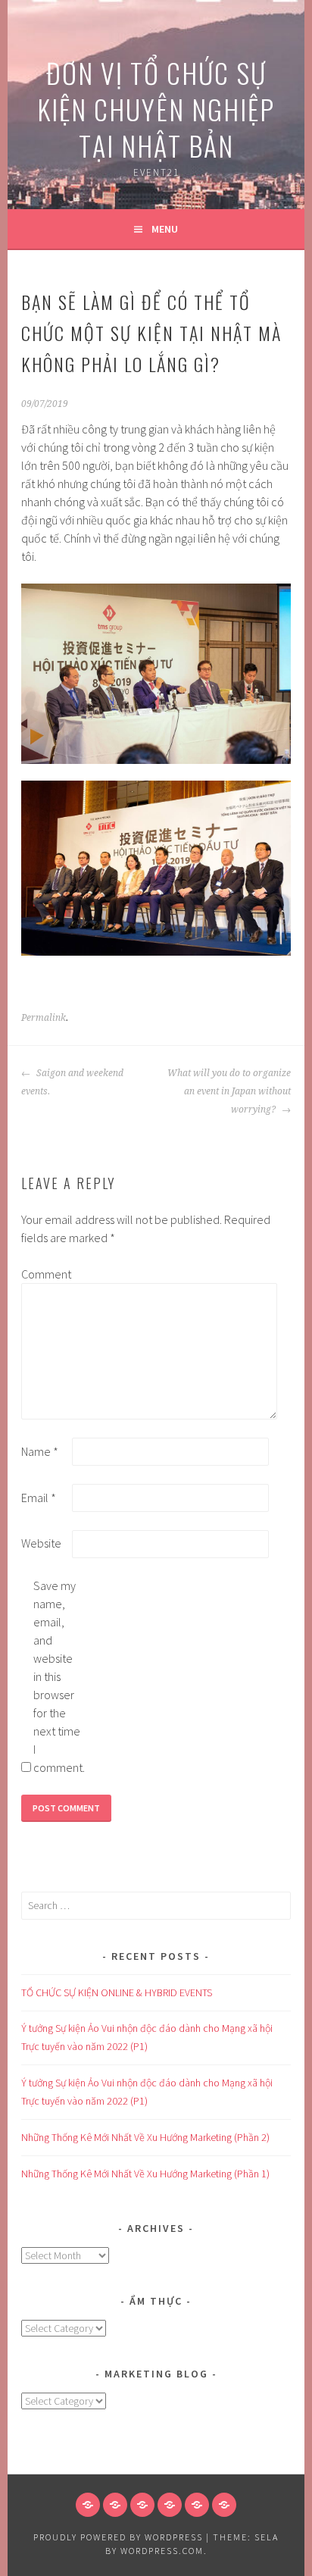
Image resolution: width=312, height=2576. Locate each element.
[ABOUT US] (115, 2505)
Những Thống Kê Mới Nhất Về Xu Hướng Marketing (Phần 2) (145, 2137)
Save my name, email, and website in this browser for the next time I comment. (58, 1676)
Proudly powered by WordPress (118, 2537)
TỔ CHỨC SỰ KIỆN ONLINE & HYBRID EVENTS (117, 1992)
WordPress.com (162, 2551)
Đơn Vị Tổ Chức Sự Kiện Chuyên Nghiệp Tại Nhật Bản (156, 109)
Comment (45, 1274)
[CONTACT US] (170, 2505)
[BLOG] (142, 2505)
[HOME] (88, 2505)
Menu (165, 229)
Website (41, 1543)
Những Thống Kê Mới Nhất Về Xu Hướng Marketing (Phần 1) (145, 2174)
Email (39, 1498)
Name (40, 1451)
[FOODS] (197, 2505)
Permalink (44, 1018)
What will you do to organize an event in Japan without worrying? (229, 1091)
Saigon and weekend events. (72, 1082)
